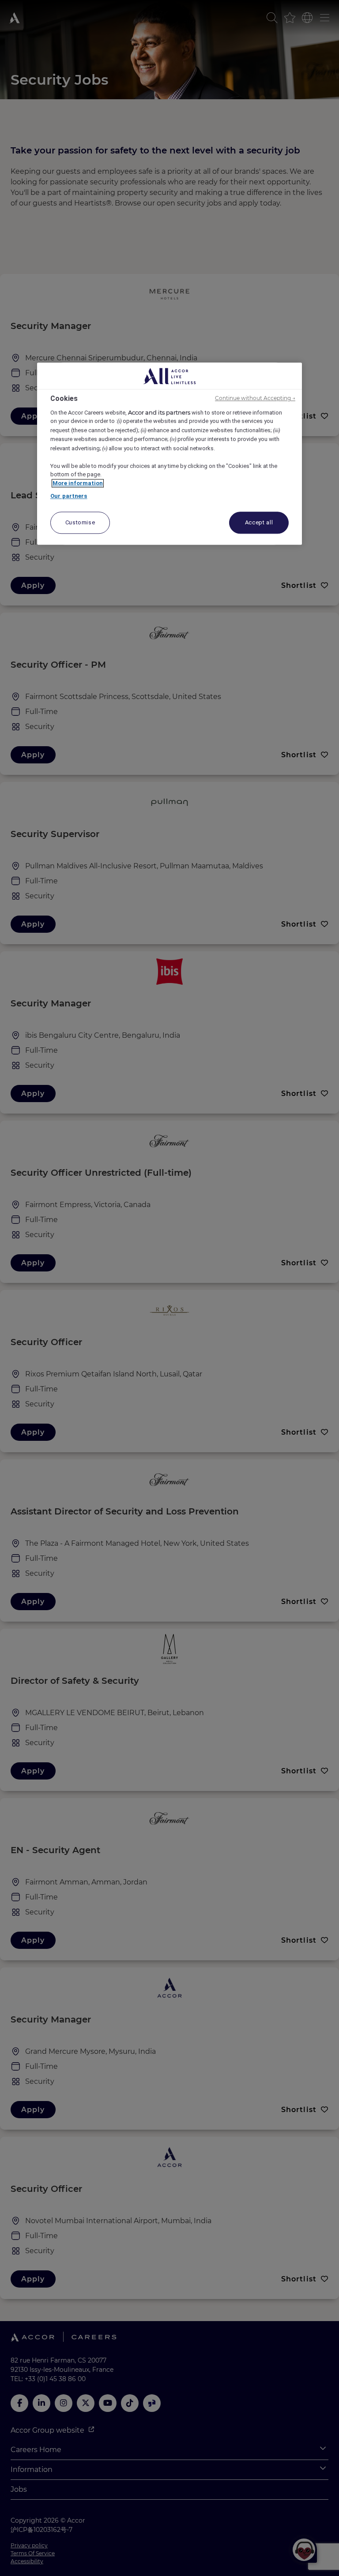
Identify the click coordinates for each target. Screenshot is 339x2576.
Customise (80, 522)
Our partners (69, 496)
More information (78, 483)
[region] (169, 454)
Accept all (259, 522)
